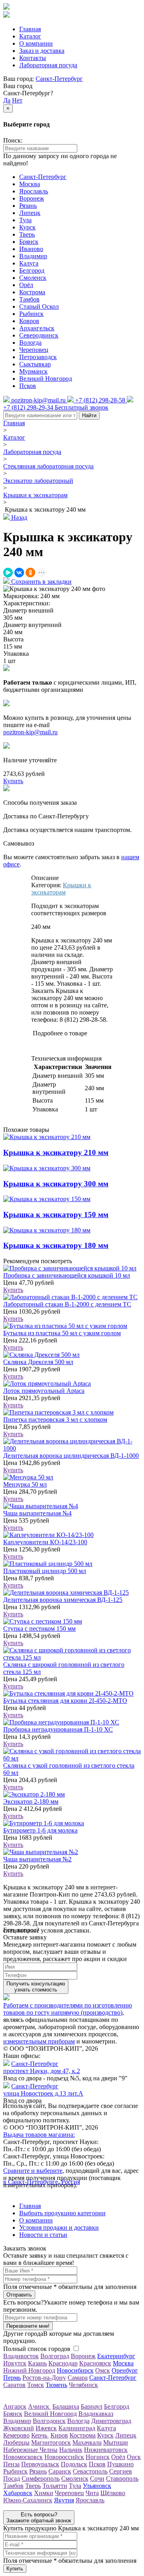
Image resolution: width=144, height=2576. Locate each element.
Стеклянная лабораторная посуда (48, 466)
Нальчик (71, 2450)
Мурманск (33, 371)
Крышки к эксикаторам (35, 495)
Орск (134, 2457)
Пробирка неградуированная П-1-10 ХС (58, 1729)
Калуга (29, 263)
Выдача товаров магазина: (39, 2135)
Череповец (34, 350)
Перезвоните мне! (28, 2326)
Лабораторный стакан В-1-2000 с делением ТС (67, 1304)
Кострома (32, 292)
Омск (103, 2370)
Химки (44, 2493)
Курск (27, 227)
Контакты (33, 58)
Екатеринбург (116, 2356)
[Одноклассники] (30, 573)
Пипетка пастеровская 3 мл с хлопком (55, 1420)
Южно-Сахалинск (28, 2500)
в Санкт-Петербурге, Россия (42, 2182)
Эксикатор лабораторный (38, 481)
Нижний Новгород (29, 2370)
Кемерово (16, 2435)
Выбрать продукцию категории (62, 2213)
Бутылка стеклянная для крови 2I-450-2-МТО (65, 1701)
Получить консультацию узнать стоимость (36, 1987)
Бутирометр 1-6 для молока (40, 1830)
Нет (17, 100)
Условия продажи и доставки (59, 2227)
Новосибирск (75, 2370)
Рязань (28, 206)
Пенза (11, 2464)
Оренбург (125, 2370)
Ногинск (98, 2457)
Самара (78, 2378)
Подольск (74, 2464)
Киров (59, 2435)
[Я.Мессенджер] (8, 573)
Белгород (32, 270)
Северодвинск (39, 335)
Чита (92, 2493)
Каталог (30, 36)
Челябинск (83, 2385)
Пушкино (120, 2464)
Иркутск (15, 2363)
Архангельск (37, 328)
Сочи (97, 2479)
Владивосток (21, 2356)
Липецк (30, 213)
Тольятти (55, 2486)
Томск (36, 2385)
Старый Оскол (39, 306)
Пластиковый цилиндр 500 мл (45, 1571)
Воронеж (32, 198)
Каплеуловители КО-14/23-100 (45, 1542)
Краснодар (63, 2363)
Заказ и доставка (42, 51)
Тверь (27, 234)
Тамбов (29, 299)
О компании (36, 43)
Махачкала (87, 2442)
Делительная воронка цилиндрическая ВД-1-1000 (71, 1456)
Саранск (60, 2471)
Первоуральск (40, 2464)
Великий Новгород (46, 379)
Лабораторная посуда (48, 65)
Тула (25, 220)
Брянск (29, 242)
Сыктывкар (35, 364)
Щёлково (113, 2493)
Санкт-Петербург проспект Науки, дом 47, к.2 (42, 2067)
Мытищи (116, 2442)
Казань (37, 2363)
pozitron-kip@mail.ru (30, 732)
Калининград (77, 2428)
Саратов (14, 2385)
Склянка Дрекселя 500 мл (38, 1362)
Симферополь (41, 2479)
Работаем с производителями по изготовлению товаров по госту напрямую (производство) (68, 2009)
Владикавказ (96, 2414)
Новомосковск (23, 2457)
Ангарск (15, 2406)
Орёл (26, 285)
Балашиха (66, 2406)
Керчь (40, 2435)
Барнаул (92, 2406)
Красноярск (95, 2363)
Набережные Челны (30, 2450)
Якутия (64, 2500)
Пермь (12, 2378)
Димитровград (111, 2421)
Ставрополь (122, 2479)
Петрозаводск (38, 357)
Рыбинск (31, 314)
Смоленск (33, 278)
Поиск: (13, 140)
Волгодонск (49, 2421)
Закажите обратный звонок (39, 2518)
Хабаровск (18, 2493)
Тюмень (56, 2385)
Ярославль (34, 191)
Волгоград (55, 2356)
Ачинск (39, 2406)
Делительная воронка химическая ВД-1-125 (63, 1600)
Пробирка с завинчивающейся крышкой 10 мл (67, 1275)
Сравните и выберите (33, 2171)
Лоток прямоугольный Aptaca (44, 1391)
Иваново (31, 249)
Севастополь (90, 2471)
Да (7, 100)
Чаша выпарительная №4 (37, 1513)
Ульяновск (97, 2486)
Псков (28, 386)
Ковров (29, 321)
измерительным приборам (39, 2041)
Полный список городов (37, 2349)
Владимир (33, 256)
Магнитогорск (51, 2442)
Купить (13, 1290)
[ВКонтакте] (19, 573)
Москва (30, 184)
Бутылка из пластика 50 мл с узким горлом (62, 1333)
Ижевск (46, 2428)
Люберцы (16, 2442)
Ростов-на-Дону (44, 2378)
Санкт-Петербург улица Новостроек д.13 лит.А (43, 2090)
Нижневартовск (106, 2450)
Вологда (30, 343)
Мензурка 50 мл (25, 1484)
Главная (30, 29)
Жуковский (19, 2428)
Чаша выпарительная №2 (37, 1859)
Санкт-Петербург (59, 79)
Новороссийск (64, 2457)
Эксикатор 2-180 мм (31, 1801)
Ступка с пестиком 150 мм (39, 1629)
